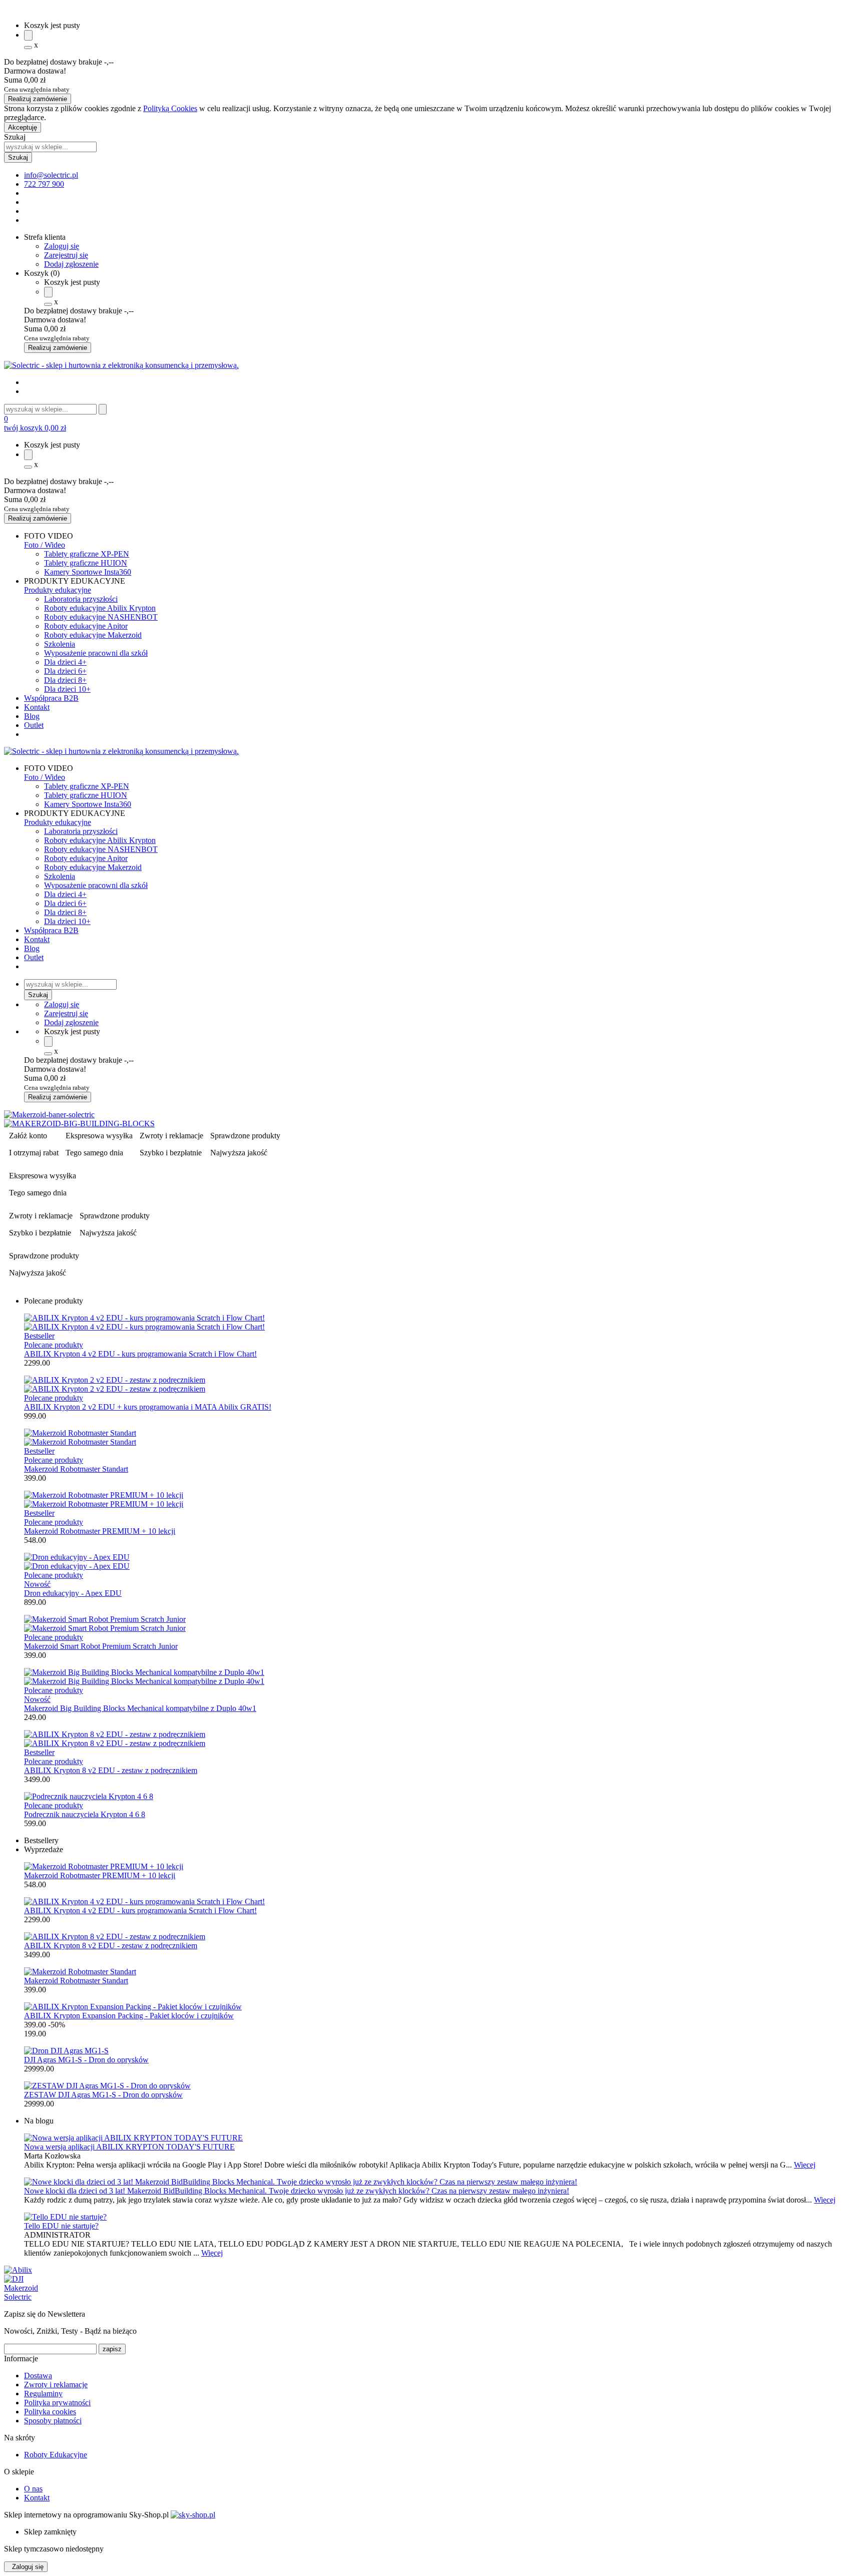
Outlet (34, 725)
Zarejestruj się (66, 255)
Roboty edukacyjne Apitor (86, 626)
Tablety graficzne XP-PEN (87, 554)
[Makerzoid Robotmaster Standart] (80, 1972)
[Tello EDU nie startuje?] (432, 2217)
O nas (33, 2489)
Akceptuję (23, 127)
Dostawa (38, 2376)
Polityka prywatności (57, 2403)
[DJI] (14, 2279)
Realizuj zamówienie (38, 99)
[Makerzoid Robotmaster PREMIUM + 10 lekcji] (104, 1866)
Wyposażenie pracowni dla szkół (96, 653)
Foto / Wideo (45, 545)
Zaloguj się (62, 246)
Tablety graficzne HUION (86, 563)
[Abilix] (18, 2270)
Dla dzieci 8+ (65, 680)
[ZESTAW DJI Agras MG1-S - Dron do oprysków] (107, 2086)
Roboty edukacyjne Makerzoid (93, 635)
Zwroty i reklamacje (56, 2385)
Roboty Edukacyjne (56, 2455)
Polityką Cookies (170, 108)
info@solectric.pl (51, 175)
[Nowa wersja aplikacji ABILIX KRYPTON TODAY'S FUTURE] (432, 2138)
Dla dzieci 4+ (65, 662)
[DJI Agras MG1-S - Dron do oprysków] (66, 2051)
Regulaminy (43, 2394)
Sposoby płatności (53, 2421)
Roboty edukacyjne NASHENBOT (101, 617)
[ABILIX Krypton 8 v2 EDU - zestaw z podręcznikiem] (115, 1937)
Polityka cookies (50, 2412)
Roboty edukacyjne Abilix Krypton (100, 608)
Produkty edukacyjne (58, 590)
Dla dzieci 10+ (67, 689)
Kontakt (37, 707)
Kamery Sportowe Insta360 (88, 572)
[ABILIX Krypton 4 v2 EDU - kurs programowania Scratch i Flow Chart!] (144, 1901)
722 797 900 (44, 184)
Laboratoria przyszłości (81, 599)
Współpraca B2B (51, 698)
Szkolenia (60, 644)
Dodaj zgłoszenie (71, 264)
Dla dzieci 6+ (65, 671)
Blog (32, 716)
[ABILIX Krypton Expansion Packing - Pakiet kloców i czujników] (133, 2007)
